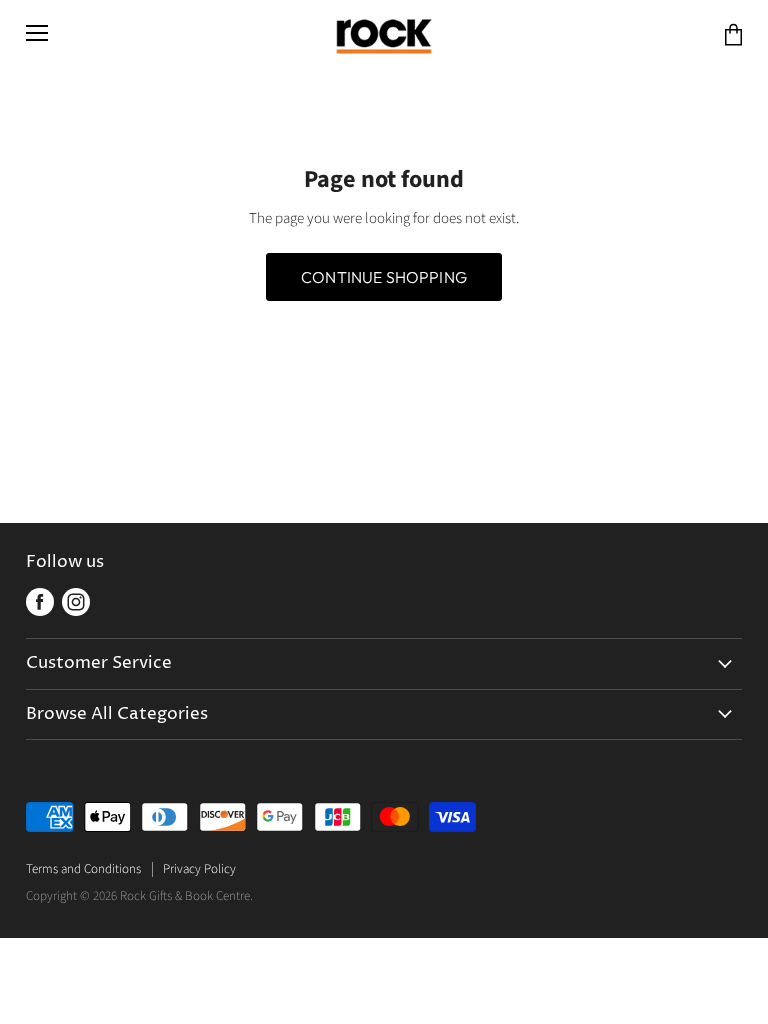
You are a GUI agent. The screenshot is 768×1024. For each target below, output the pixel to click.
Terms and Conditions (83, 869)
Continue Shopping (384, 277)
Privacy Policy (199, 869)
